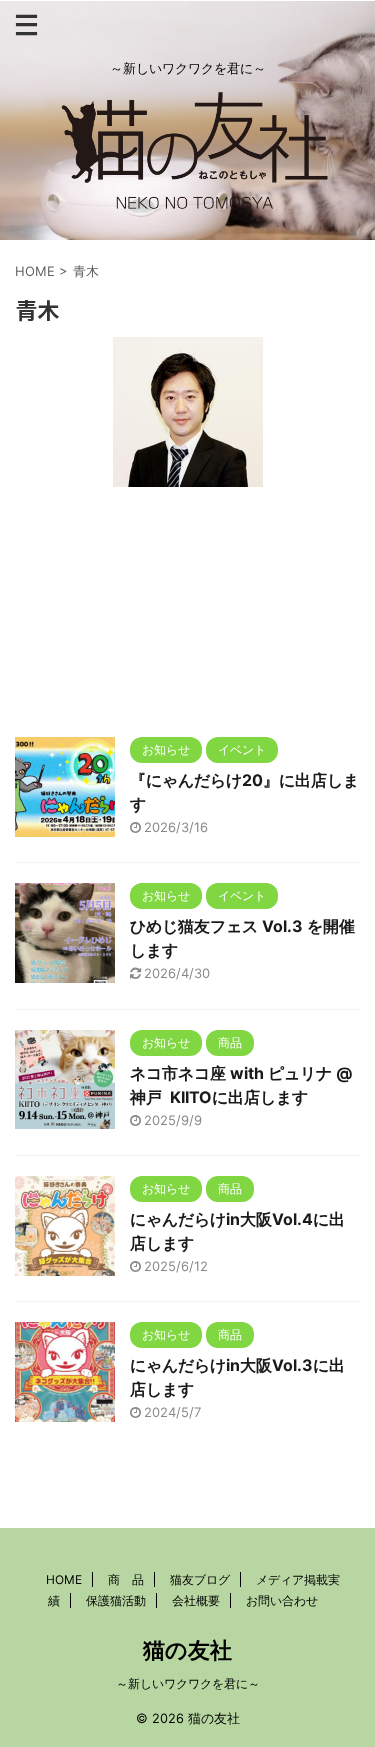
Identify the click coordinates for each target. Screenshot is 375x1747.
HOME (64, 1579)
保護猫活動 (116, 1600)
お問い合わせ (282, 1600)
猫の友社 (187, 1650)
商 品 (126, 1579)
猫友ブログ (200, 1579)
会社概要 (196, 1600)
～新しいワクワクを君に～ (188, 1683)
